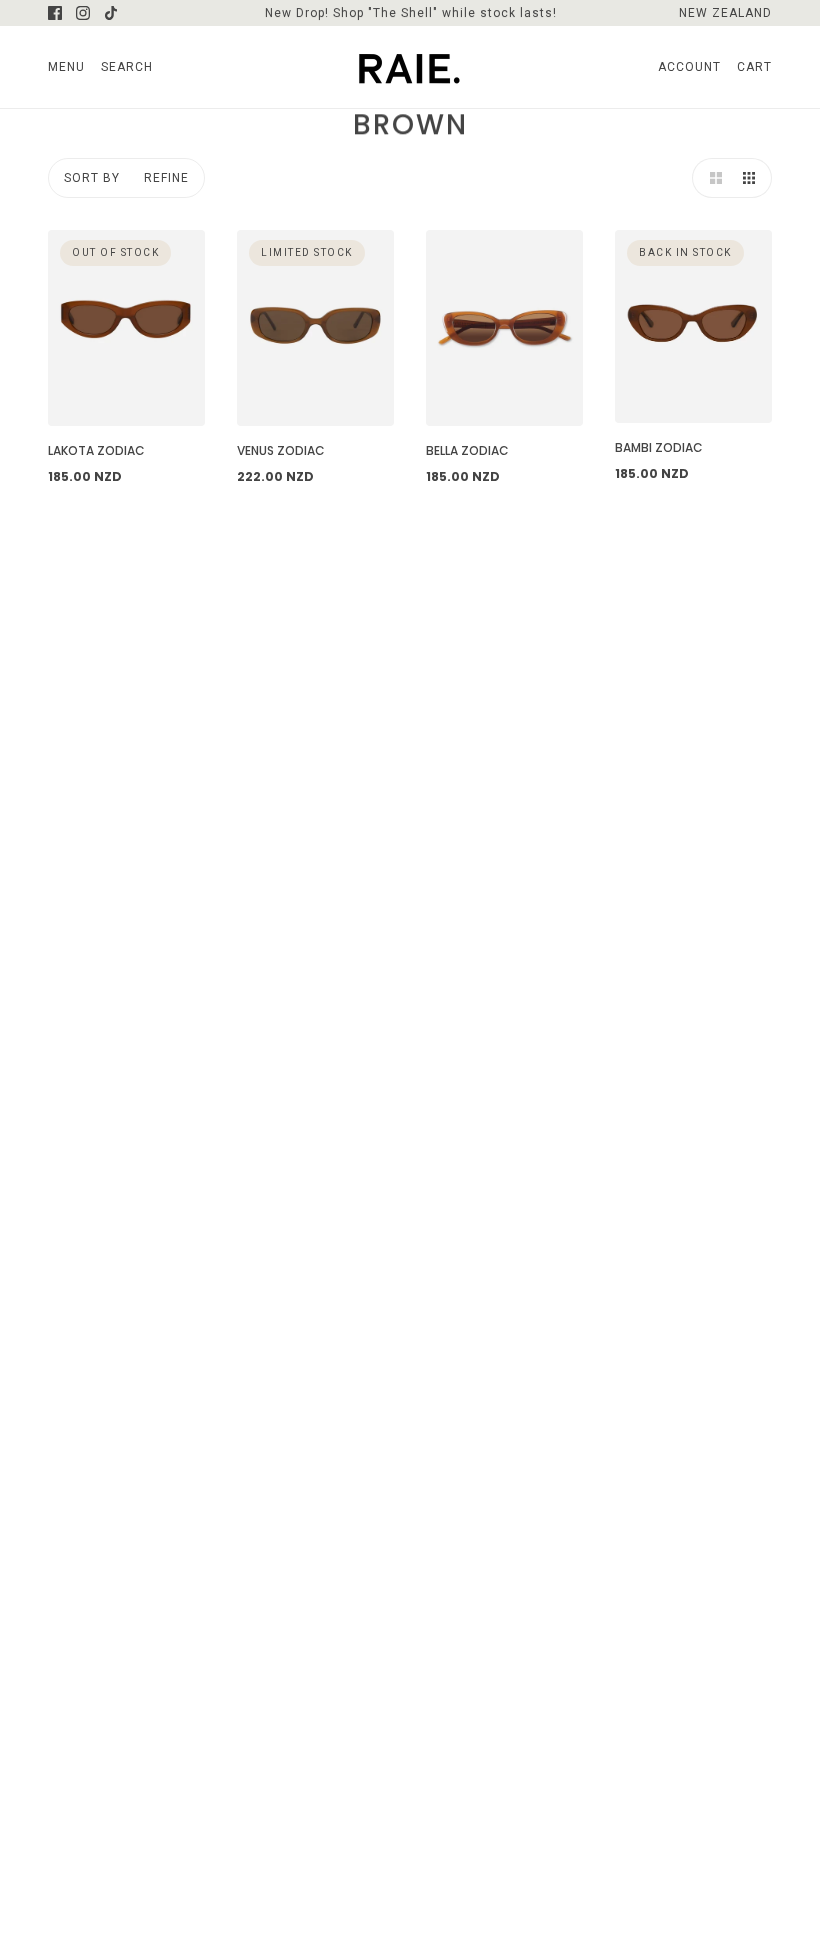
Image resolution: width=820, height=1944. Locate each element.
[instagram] (83, 13)
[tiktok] (111, 13)
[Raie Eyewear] (410, 67)
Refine (166, 178)
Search (127, 67)
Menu (66, 67)
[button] (712, 178)
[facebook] (55, 13)
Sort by (92, 178)
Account (689, 67)
